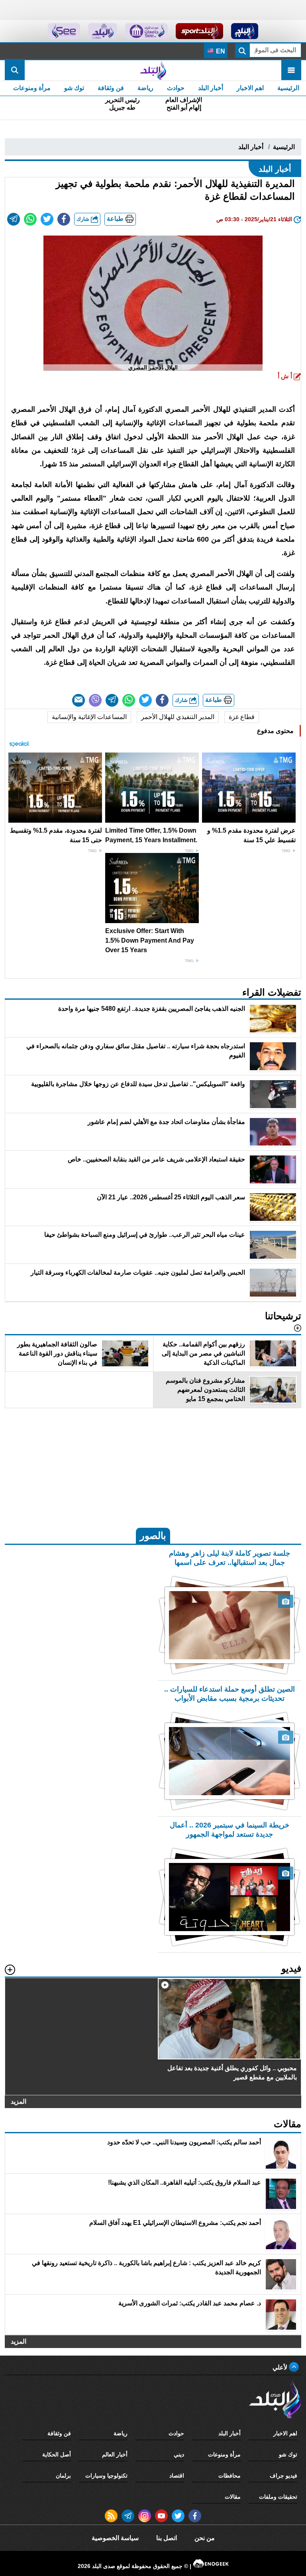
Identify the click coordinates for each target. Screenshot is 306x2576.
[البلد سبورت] (199, 31)
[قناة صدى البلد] (245, 31)
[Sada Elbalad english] (64, 31)
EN (220, 51)
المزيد (19, 2101)
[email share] (14, 219)
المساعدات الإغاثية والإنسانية (89, 717)
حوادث (176, 88)
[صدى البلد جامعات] (146, 31)
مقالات (233, 2497)
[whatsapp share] (30, 219)
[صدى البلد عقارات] (103, 31)
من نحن (205, 2538)
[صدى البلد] (153, 70)
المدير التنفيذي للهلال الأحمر (178, 717)
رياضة (145, 88)
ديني (179, 2454)
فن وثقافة (111, 88)
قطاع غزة (242, 717)
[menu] (291, 70)
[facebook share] (64, 219)
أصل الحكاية (57, 2454)
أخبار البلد (211, 88)
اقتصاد (177, 2476)
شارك (84, 219)
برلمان (63, 2476)
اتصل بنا (167, 2538)
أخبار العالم (115, 2454)
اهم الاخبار (250, 88)
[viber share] (95, 700)
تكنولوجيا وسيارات (106, 2476)
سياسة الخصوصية (115, 2538)
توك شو (74, 88)
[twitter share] (47, 219)
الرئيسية (288, 88)
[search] (15, 70)
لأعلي (281, 2367)
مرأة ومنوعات (32, 88)
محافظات (229, 2476)
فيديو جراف (283, 2476)
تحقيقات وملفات (278, 2497)
